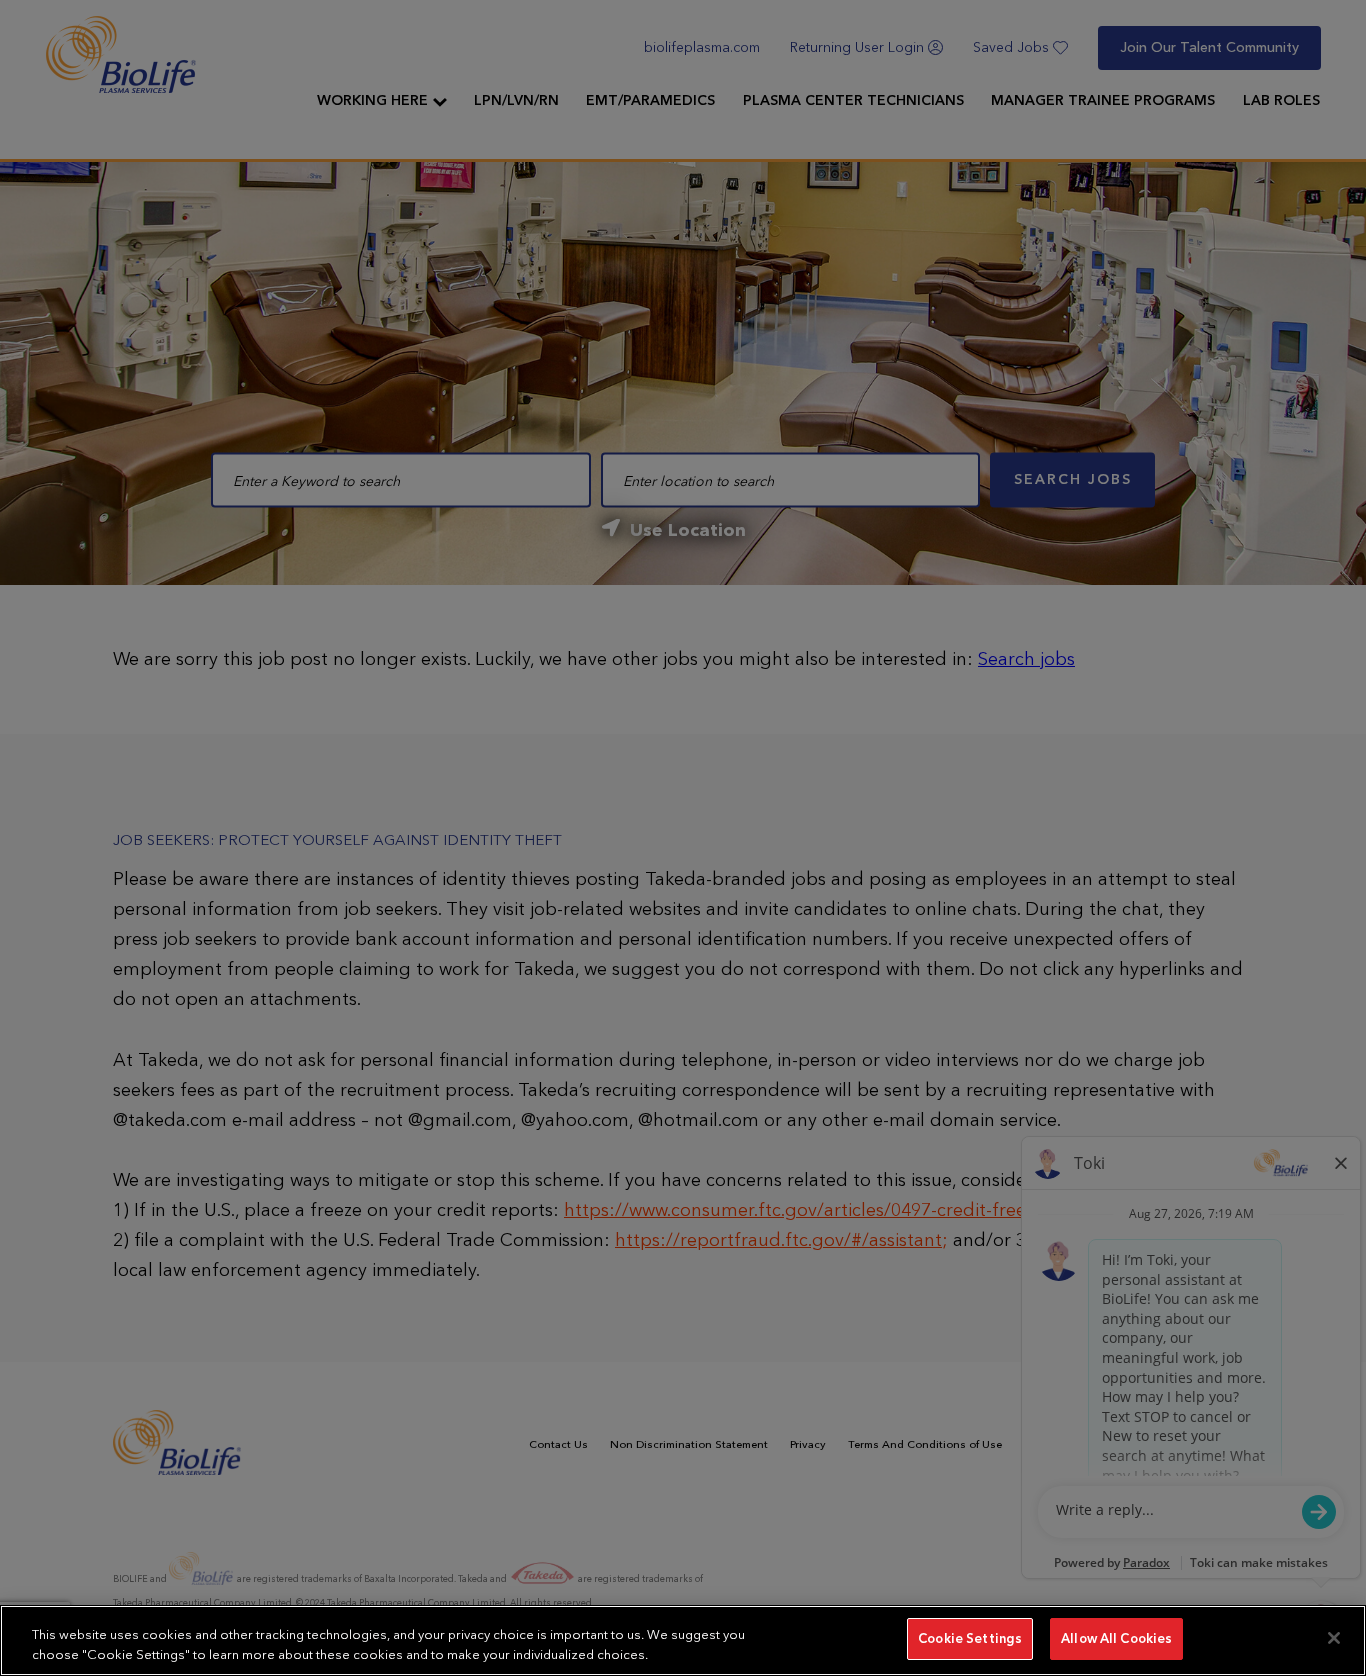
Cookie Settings (970, 1638)
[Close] (1334, 1638)
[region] (683, 1640)
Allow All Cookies (1116, 1638)
